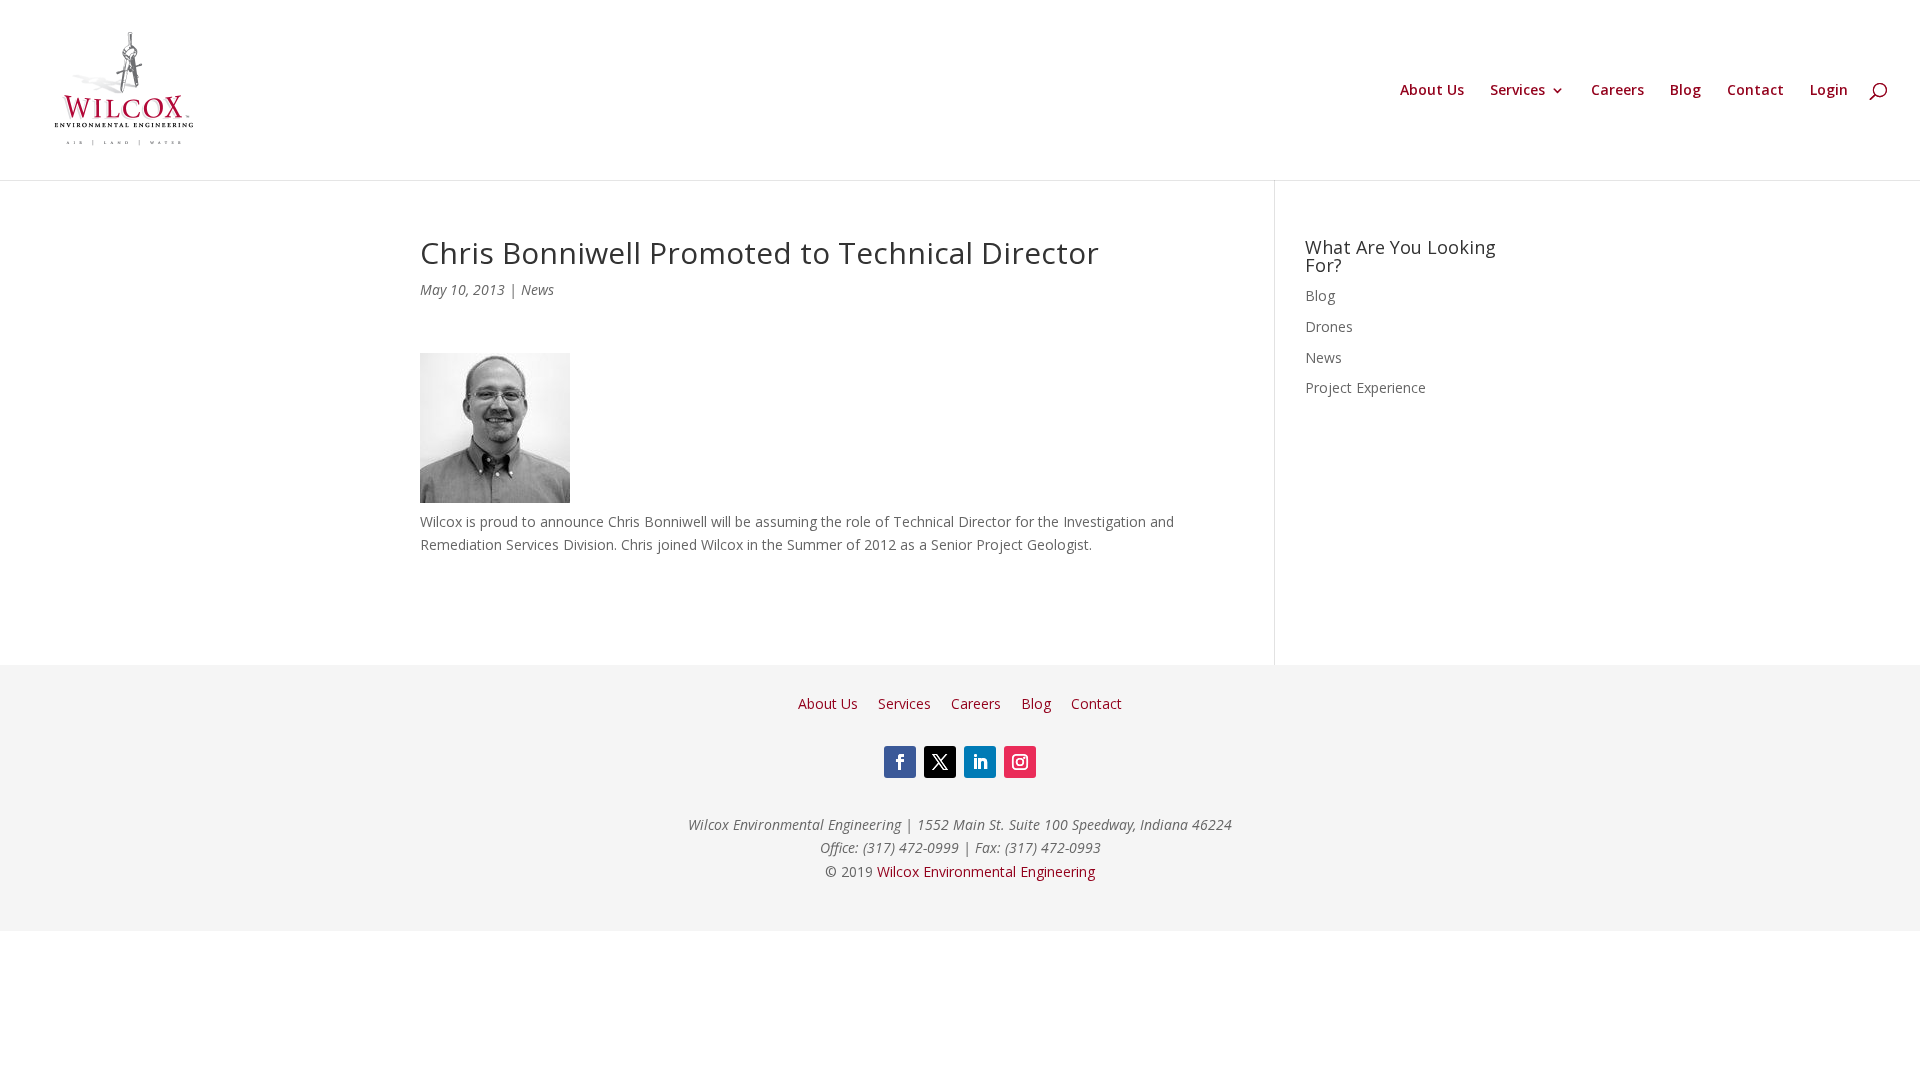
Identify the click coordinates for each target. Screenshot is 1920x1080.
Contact (1755, 91)
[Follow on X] (940, 762)
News (537, 289)
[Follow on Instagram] (1020, 762)
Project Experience (1365, 387)
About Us (1432, 91)
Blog (1685, 91)
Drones (1329, 326)
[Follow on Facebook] (900, 762)
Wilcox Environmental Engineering (986, 871)
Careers (1617, 91)
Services (1517, 91)
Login (1829, 91)
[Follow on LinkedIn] (980, 762)
